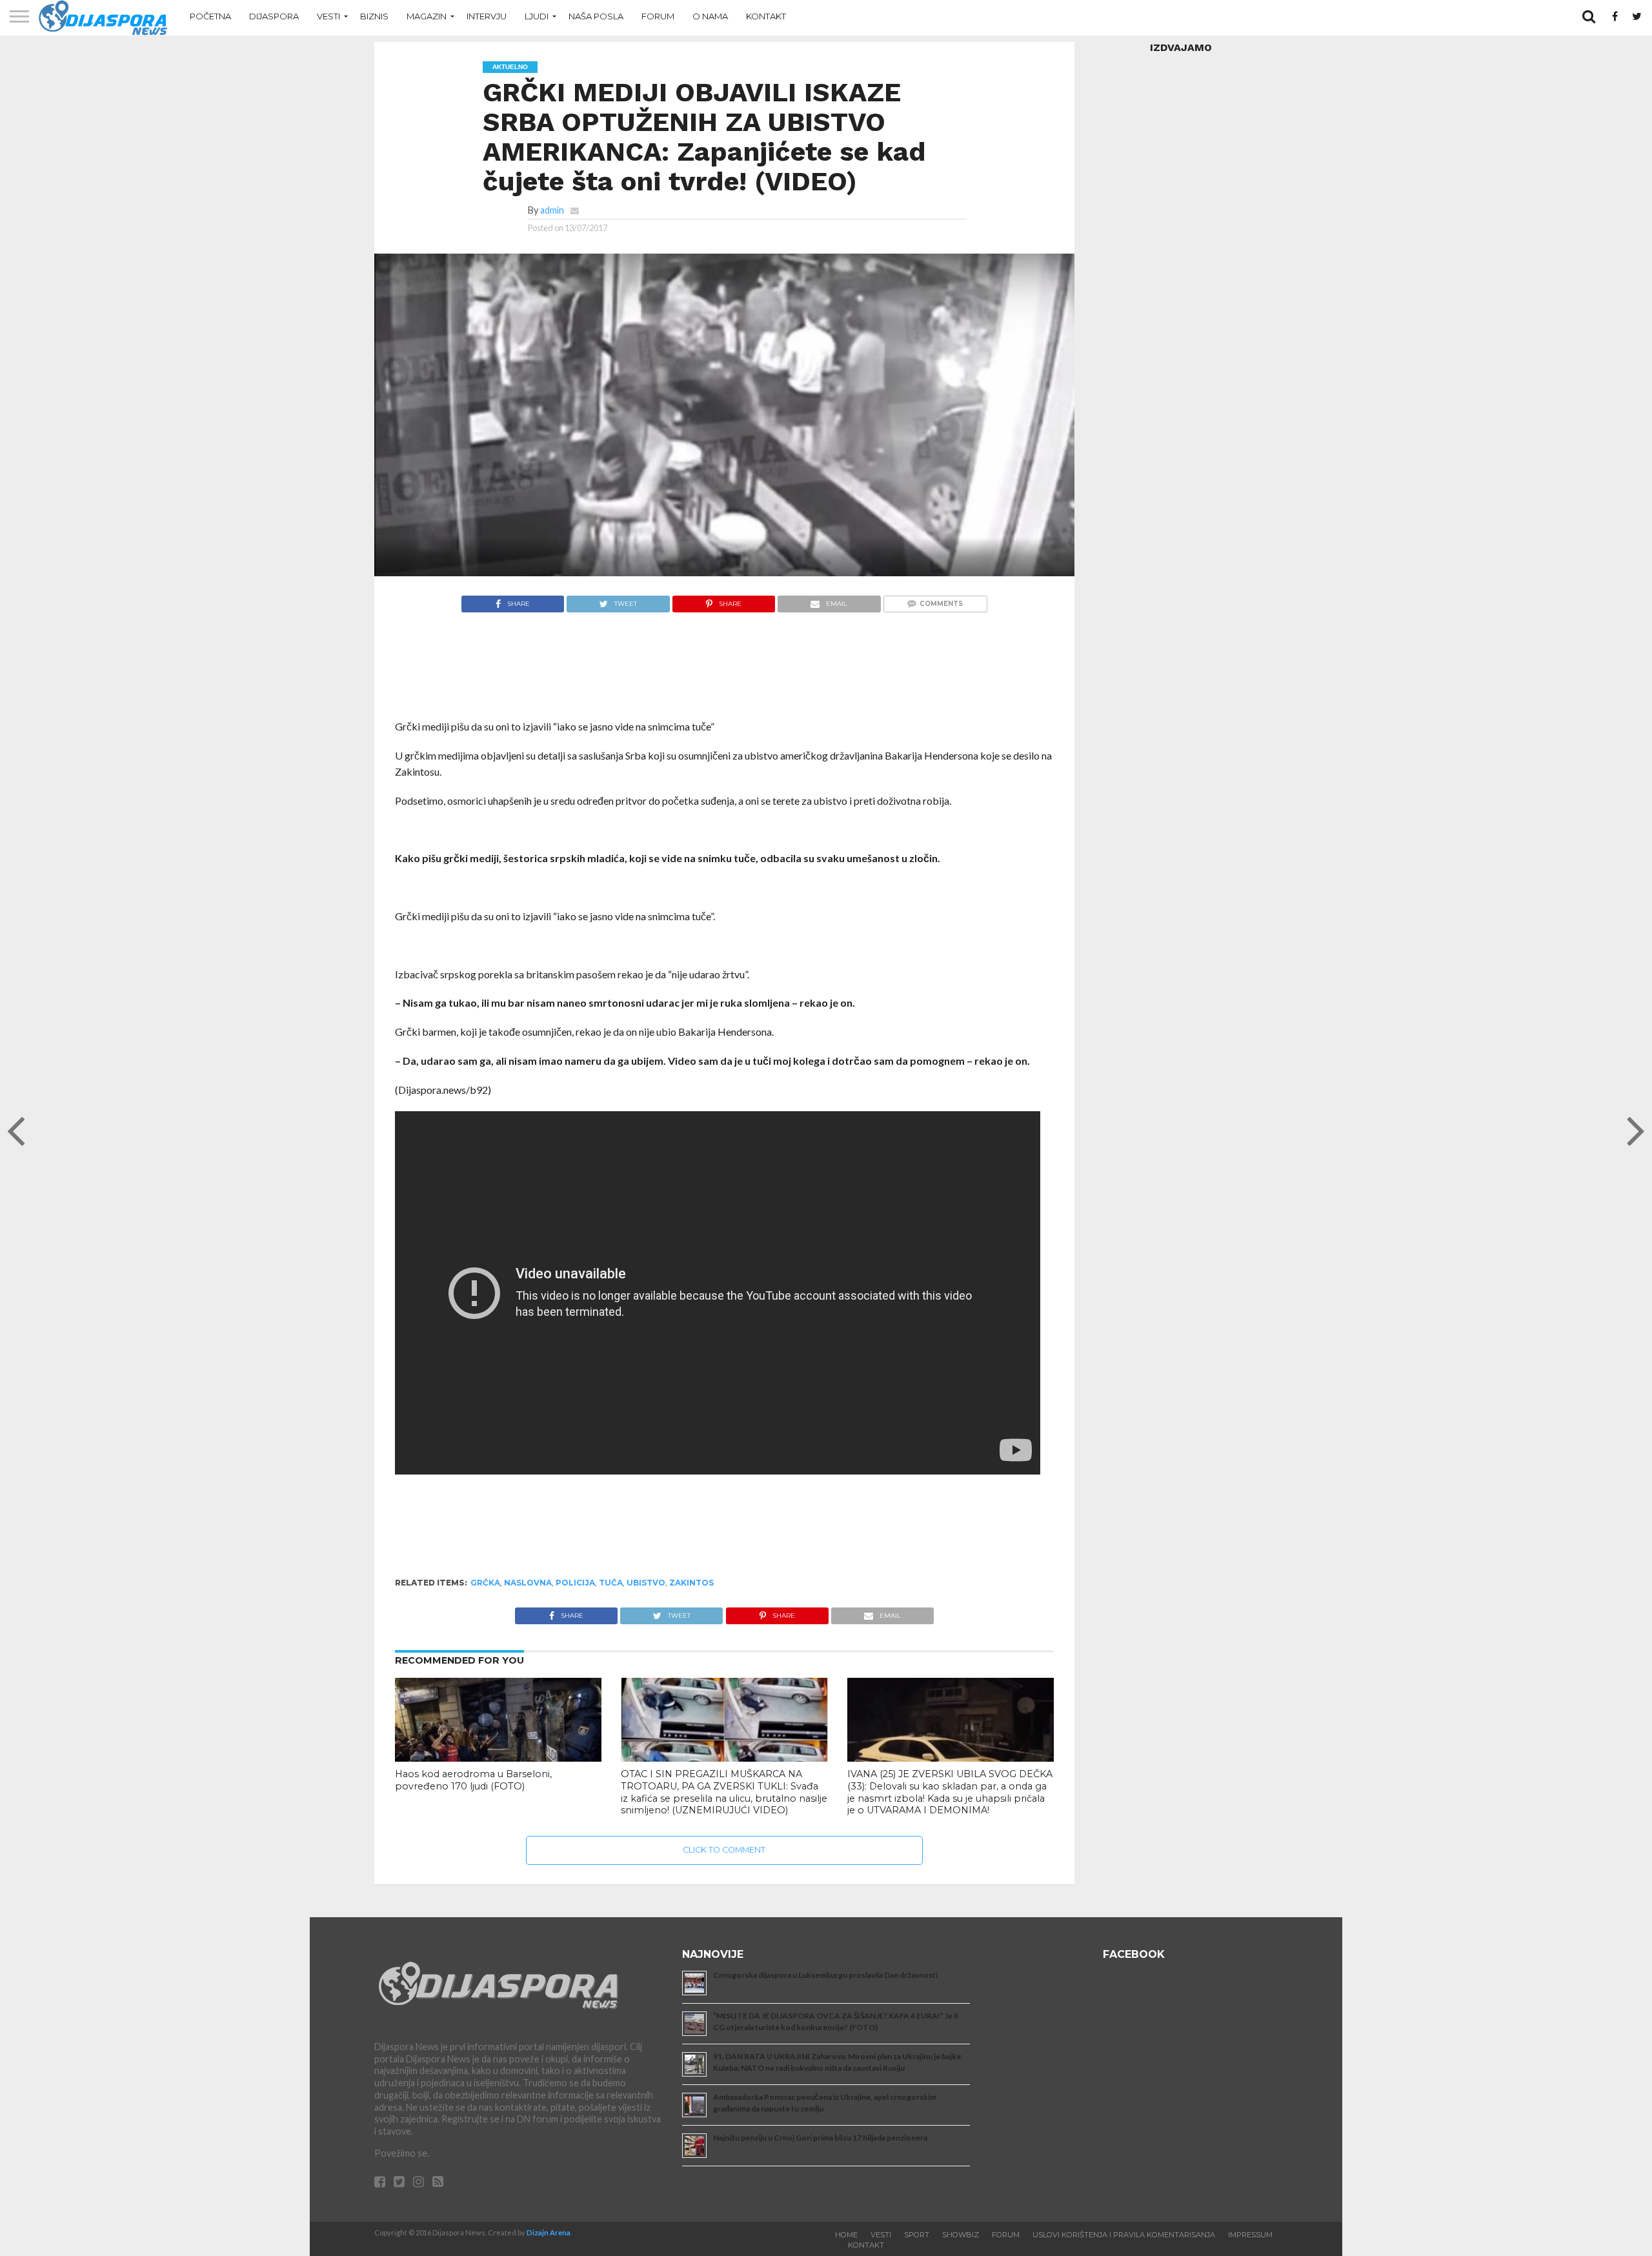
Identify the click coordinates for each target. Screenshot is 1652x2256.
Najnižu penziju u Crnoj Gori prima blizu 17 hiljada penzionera (820, 2138)
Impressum (1250, 2235)
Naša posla (596, 16)
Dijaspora (274, 16)
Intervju (487, 16)
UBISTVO (646, 1583)
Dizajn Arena (549, 2232)
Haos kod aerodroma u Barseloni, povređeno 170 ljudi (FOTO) (473, 1780)
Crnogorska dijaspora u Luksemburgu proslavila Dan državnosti (825, 1975)
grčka (485, 1583)
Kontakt (766, 16)
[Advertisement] (724, 673)
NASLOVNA (528, 1583)
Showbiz (961, 2235)
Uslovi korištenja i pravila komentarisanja (1124, 2235)
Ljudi (537, 16)
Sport (917, 2235)
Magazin (427, 16)
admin (552, 210)
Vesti (328, 16)
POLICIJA (575, 1583)
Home (846, 2235)
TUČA (611, 1583)
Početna (210, 16)
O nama (710, 16)
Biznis (374, 16)
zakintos (691, 1583)
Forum (658, 16)
